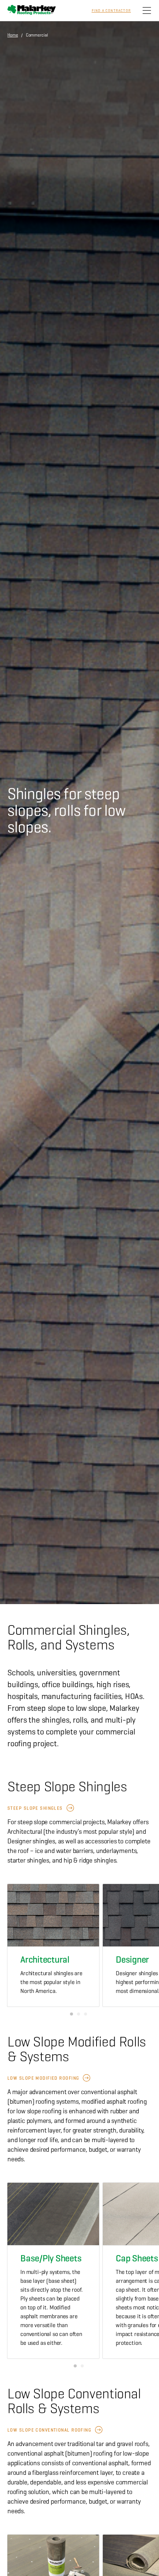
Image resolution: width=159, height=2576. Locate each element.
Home (13, 35)
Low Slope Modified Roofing (43, 2078)
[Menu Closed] (147, 11)
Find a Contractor (111, 11)
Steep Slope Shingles (35, 1808)
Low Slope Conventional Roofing (49, 2430)
